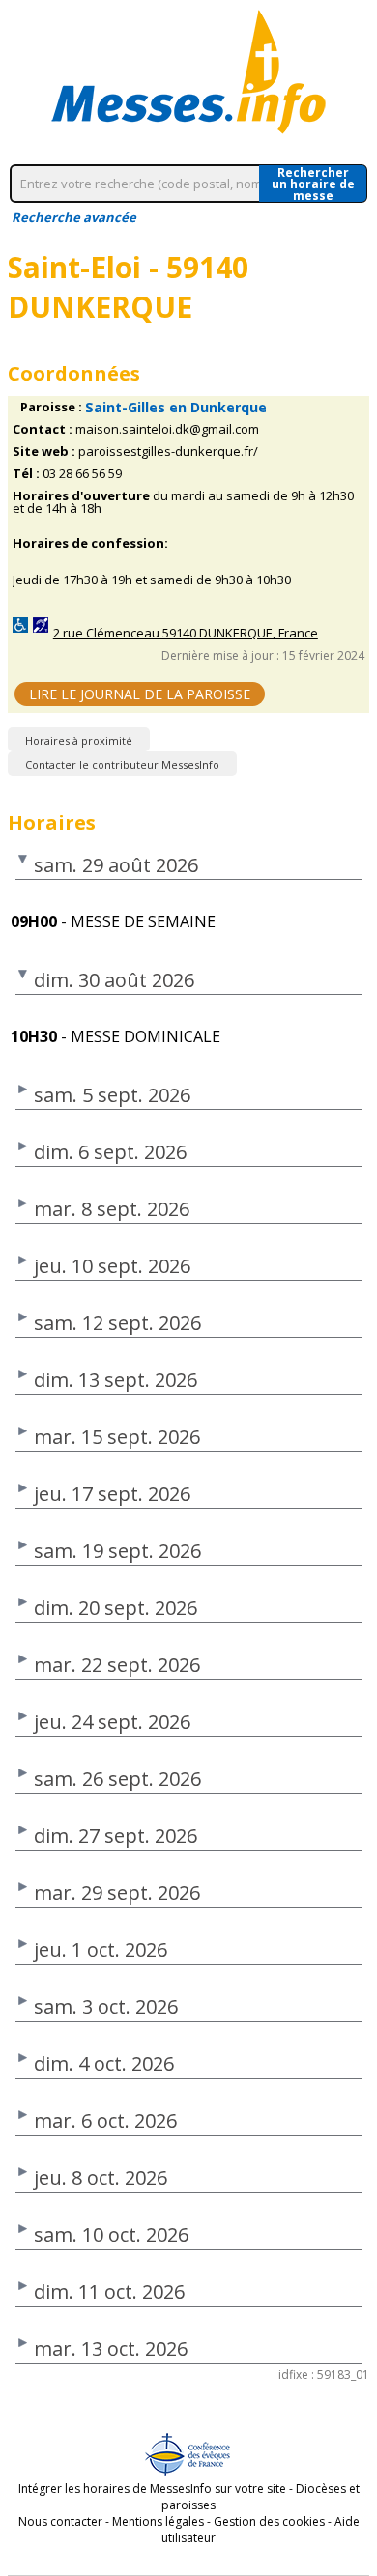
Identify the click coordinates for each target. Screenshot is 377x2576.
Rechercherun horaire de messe (313, 184)
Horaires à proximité (79, 740)
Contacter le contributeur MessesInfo (122, 764)
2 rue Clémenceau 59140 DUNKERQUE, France (186, 633)
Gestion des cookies (269, 2521)
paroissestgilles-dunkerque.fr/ (168, 452)
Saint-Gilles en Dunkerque (176, 407)
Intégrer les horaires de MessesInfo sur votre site (152, 2489)
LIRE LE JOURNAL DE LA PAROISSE (140, 694)
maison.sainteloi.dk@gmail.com (167, 429)
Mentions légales (158, 2521)
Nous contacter (60, 2521)
